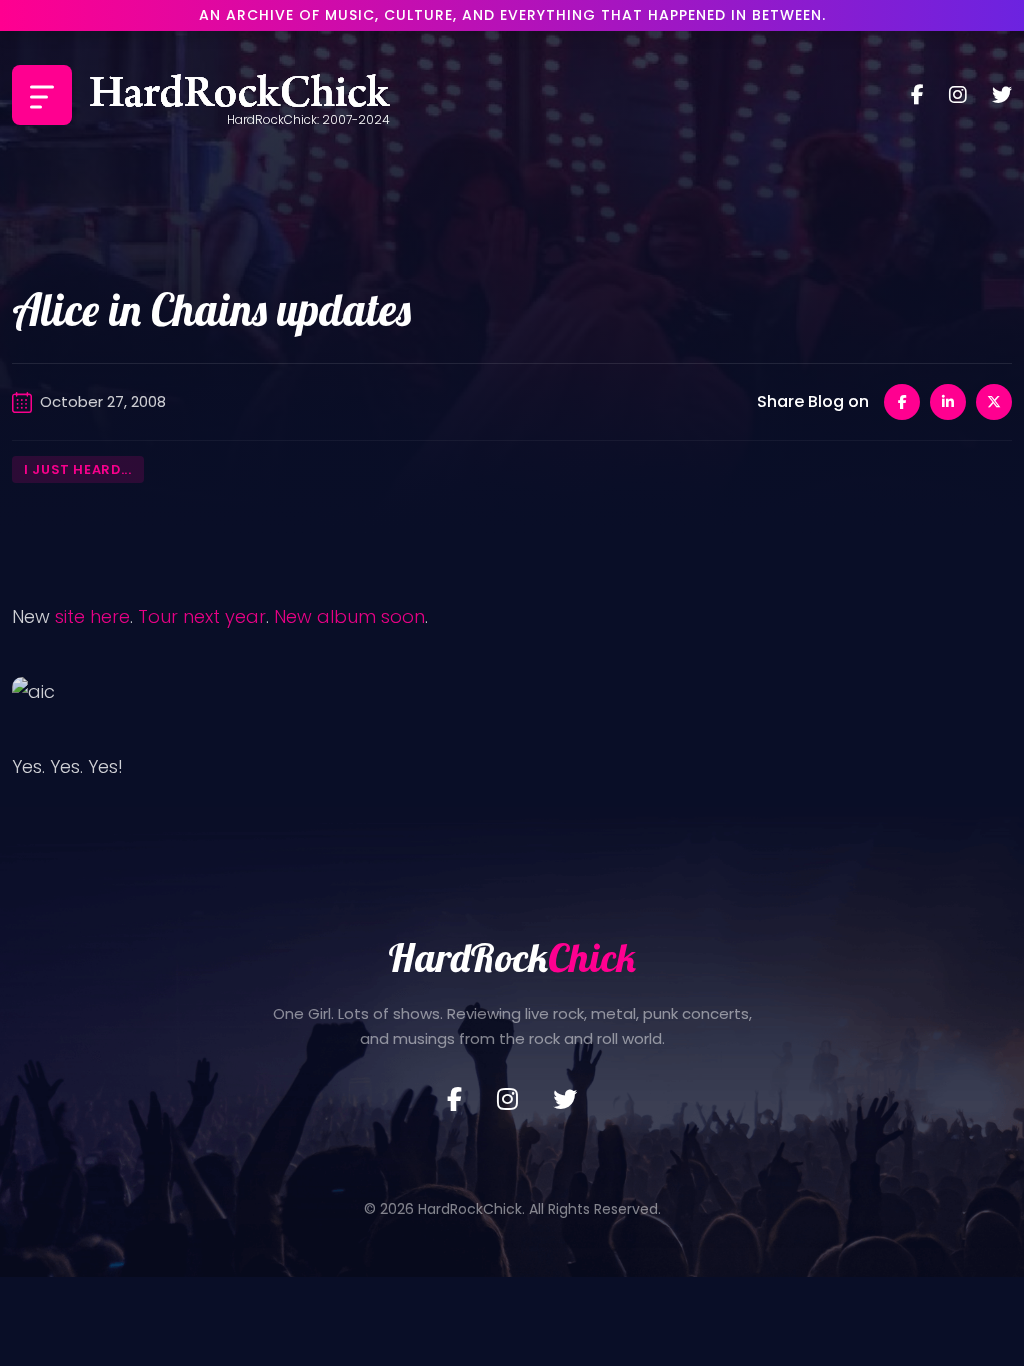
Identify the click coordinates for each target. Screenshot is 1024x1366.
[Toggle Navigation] (42, 95)
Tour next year (202, 616)
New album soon (349, 616)
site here (92, 616)
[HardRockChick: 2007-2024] (240, 95)
